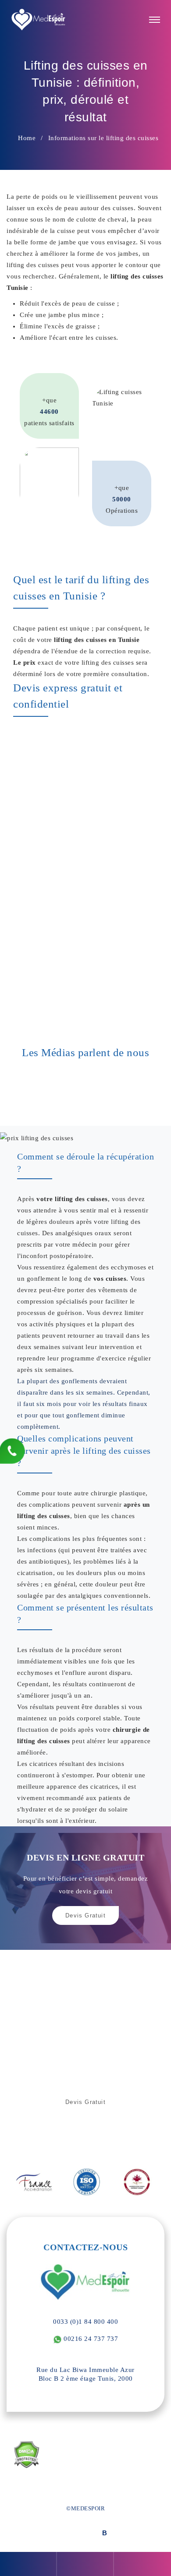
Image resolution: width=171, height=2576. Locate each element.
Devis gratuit (85, 2102)
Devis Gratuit (85, 1915)
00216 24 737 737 (90, 2339)
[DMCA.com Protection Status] (26, 2455)
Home (27, 138)
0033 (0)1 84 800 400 (85, 2322)
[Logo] (39, 20)
